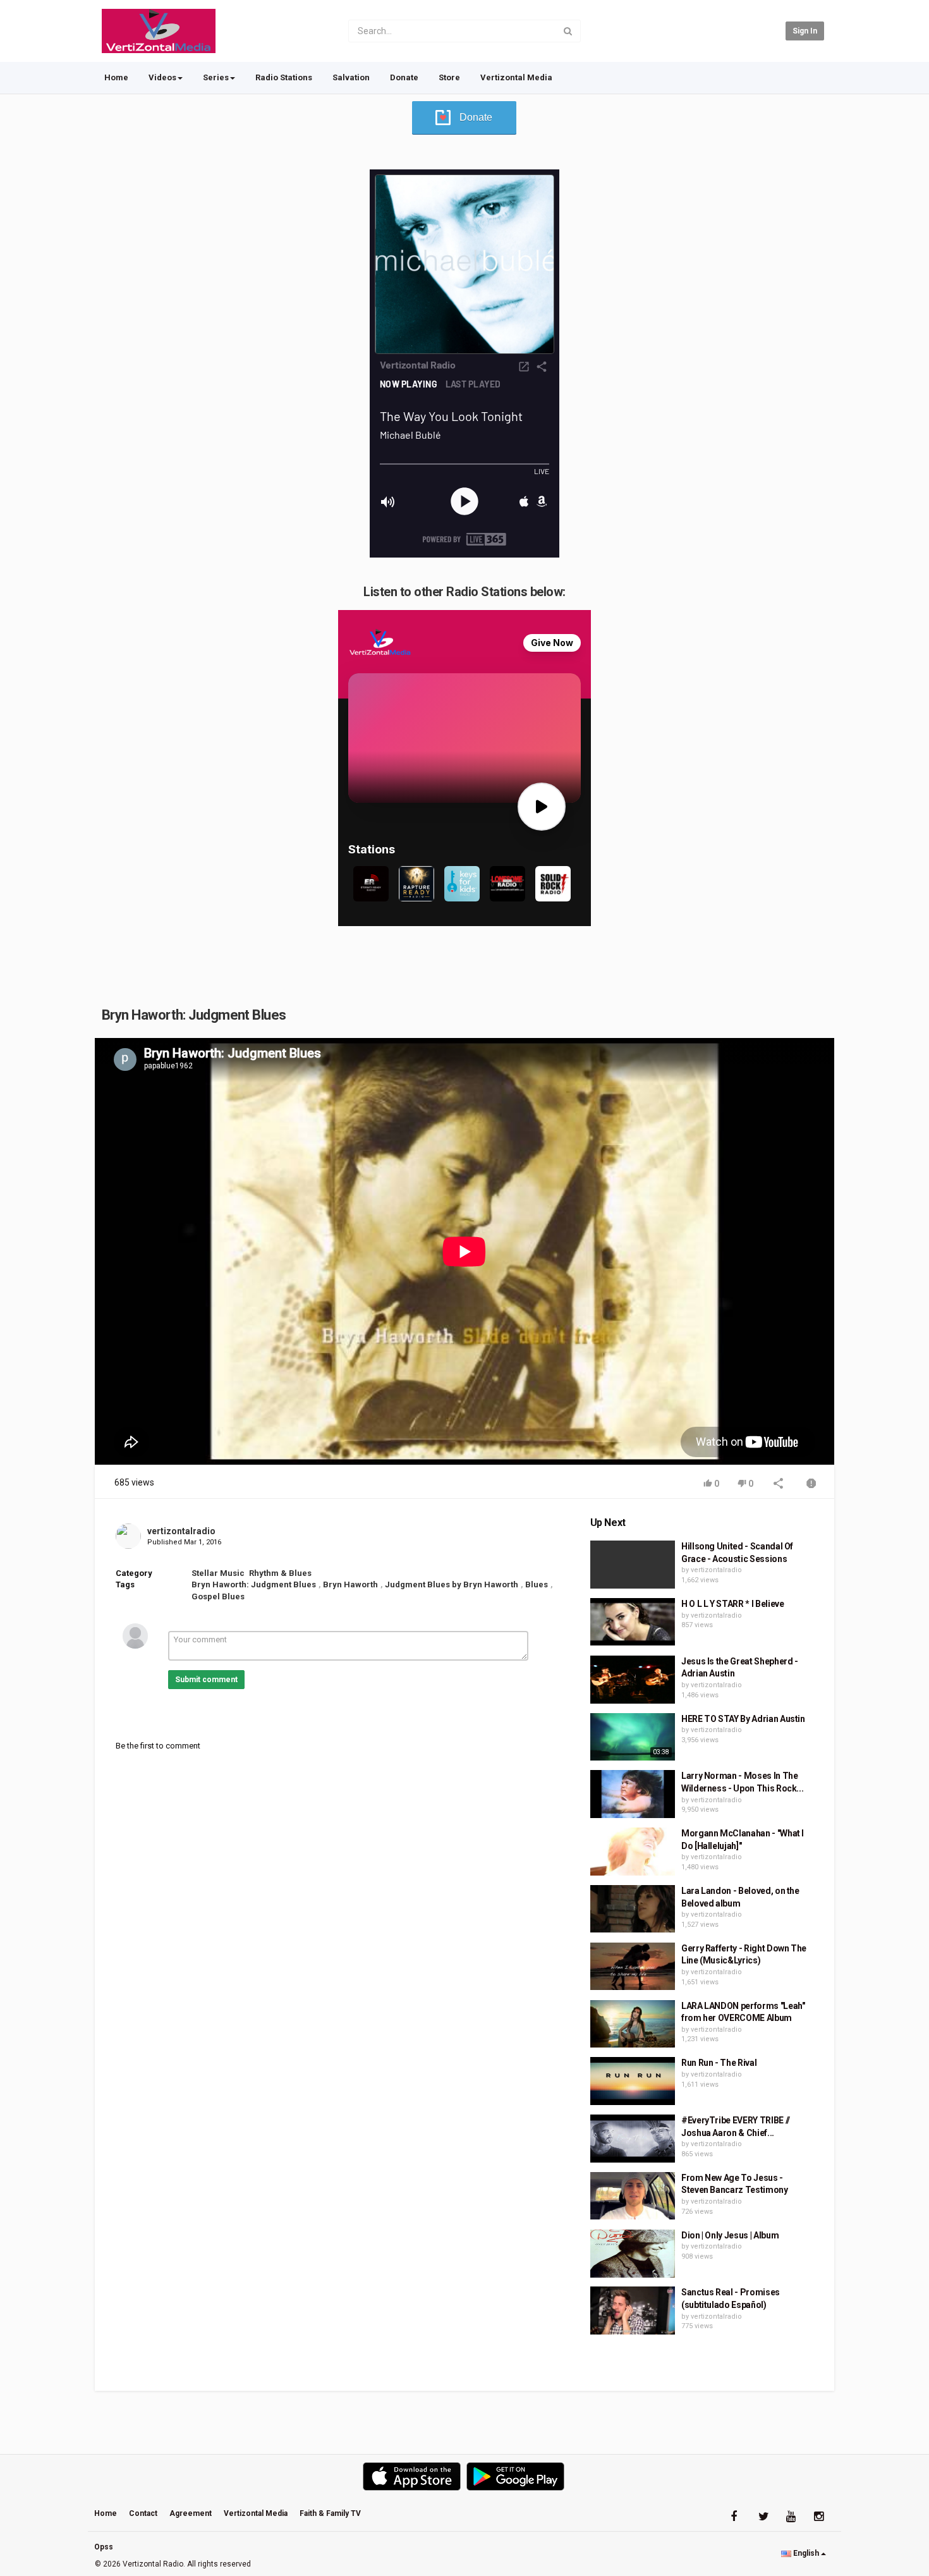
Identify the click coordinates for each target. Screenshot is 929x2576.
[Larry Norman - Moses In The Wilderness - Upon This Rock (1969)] (633, 1794)
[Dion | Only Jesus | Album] (633, 2254)
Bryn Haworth (350, 1584)
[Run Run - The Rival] (633, 2081)
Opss (104, 2547)
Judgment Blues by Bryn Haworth (452, 1584)
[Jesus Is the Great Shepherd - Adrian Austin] (633, 1680)
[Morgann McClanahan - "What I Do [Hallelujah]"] (633, 1852)
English (806, 2553)
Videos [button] (162, 77)
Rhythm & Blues (280, 1573)
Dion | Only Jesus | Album (730, 2235)
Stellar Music (218, 1573)
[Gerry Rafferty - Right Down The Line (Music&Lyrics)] (633, 1967)
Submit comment (206, 1680)
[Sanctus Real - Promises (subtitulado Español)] (633, 2310)
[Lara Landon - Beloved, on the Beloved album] (633, 1909)
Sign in (805, 31)
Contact (143, 2513)
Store (449, 77)
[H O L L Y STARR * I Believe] (633, 1622)
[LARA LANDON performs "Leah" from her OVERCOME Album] (633, 2024)
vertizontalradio (181, 1531)
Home (116, 77)
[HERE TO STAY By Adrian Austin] (633, 1737)
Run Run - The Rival (719, 2063)
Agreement (191, 2513)
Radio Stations (284, 77)
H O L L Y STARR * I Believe (733, 1604)
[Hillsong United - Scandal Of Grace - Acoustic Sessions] (633, 1565)
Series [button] (216, 77)
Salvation (351, 77)
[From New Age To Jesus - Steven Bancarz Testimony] (633, 2196)
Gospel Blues (218, 1596)
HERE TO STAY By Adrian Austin (743, 1719)
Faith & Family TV (330, 2513)
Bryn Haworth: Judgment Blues (254, 1584)
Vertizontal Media (516, 77)
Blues (537, 1584)
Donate (404, 77)
